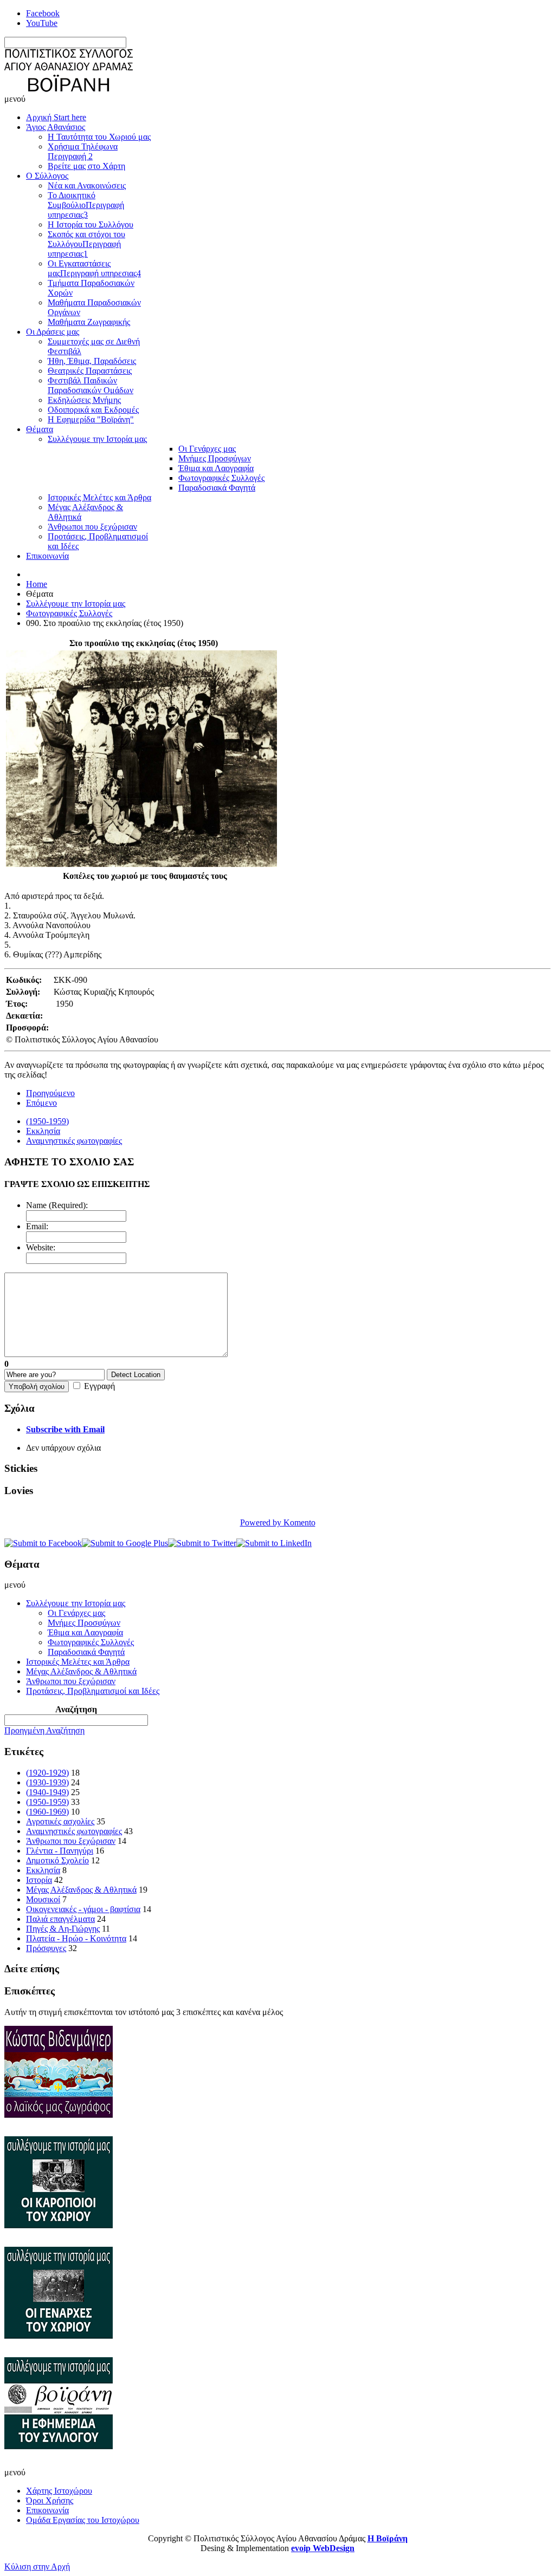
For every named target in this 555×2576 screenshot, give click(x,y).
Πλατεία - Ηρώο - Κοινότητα (76, 1938)
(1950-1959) (47, 1121)
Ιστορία (39, 1880)
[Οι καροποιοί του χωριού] (59, 2242)
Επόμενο (41, 1103)
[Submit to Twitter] (202, 1543)
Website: (41, 1247)
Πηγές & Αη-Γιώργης (63, 1929)
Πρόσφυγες (46, 1948)
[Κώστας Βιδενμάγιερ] (59, 2131)
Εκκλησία (43, 1131)
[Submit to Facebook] (43, 1543)
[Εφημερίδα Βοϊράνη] (59, 2463)
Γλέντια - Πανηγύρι (60, 1851)
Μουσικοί (43, 1899)
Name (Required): (57, 1205)
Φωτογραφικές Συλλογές (69, 613)
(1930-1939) (47, 1782)
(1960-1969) (47, 1812)
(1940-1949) (47, 1792)
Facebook (43, 13)
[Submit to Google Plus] (125, 1543)
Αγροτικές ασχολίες (60, 1821)
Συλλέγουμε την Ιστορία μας (76, 604)
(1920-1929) (47, 1773)
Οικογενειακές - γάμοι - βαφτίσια (83, 1909)
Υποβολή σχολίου (37, 1387)
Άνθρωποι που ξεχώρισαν (71, 1841)
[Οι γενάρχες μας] (59, 2352)
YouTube (42, 23)
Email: (37, 1226)
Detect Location (136, 1375)
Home (37, 584)
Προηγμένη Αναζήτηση (44, 1730)
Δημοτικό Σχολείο (57, 1860)
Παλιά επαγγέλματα (60, 1919)
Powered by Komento (278, 1522)
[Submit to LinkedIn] (274, 1543)
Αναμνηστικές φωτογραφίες (74, 1141)
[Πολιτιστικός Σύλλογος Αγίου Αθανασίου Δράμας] (69, 89)
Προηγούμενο (50, 1093)
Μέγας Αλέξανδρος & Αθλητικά (81, 1890)
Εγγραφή (99, 1386)
